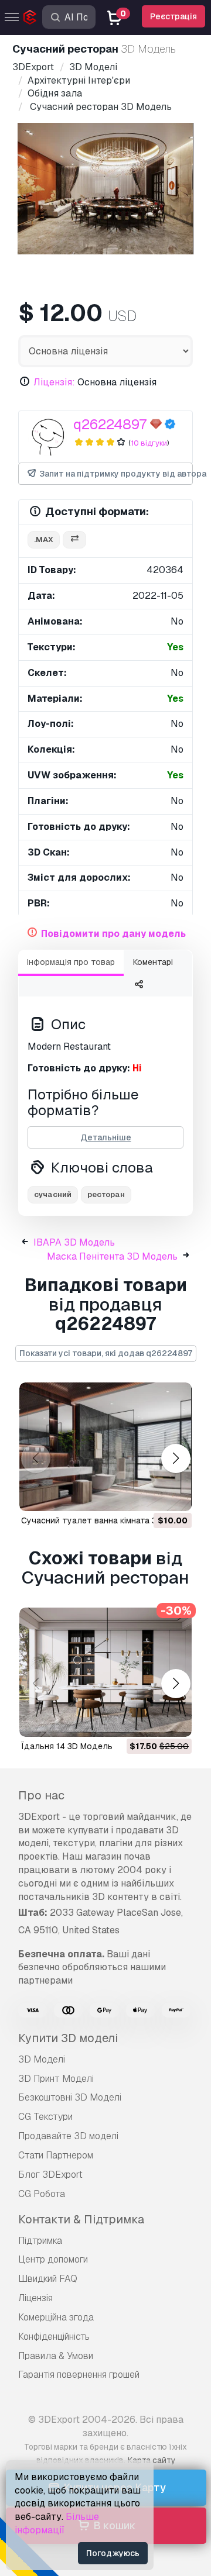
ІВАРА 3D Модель (74, 1242)
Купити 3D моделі (68, 2038)
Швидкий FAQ (48, 2279)
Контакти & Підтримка (81, 2219)
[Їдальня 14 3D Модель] (105, 1672)
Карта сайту (152, 2460)
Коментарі (153, 962)
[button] (176, 1458)
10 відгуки (149, 443)
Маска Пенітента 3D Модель (112, 1256)
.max (44, 539)
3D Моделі (42, 2059)
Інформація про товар (71, 962)
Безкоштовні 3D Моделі (70, 2097)
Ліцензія (35, 2298)
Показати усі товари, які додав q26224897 (106, 1353)
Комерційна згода (56, 2317)
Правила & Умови (56, 2356)
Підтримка (40, 2241)
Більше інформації (57, 2523)
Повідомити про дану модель (113, 934)
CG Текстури (45, 2117)
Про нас (41, 1795)
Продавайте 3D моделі (68, 2136)
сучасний (53, 1194)
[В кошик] (151, 1495)
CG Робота (42, 2194)
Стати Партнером (56, 2155)
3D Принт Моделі (56, 2079)
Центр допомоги (53, 2259)
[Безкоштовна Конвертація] (74, 540)
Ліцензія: (54, 382)
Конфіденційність (54, 2337)
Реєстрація (173, 16)
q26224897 (110, 424)
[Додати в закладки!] (175, 1495)
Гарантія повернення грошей (79, 2375)
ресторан (106, 1194)
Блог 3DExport (50, 2175)
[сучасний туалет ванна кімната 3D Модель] (105, 1447)
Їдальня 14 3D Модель (67, 1746)
